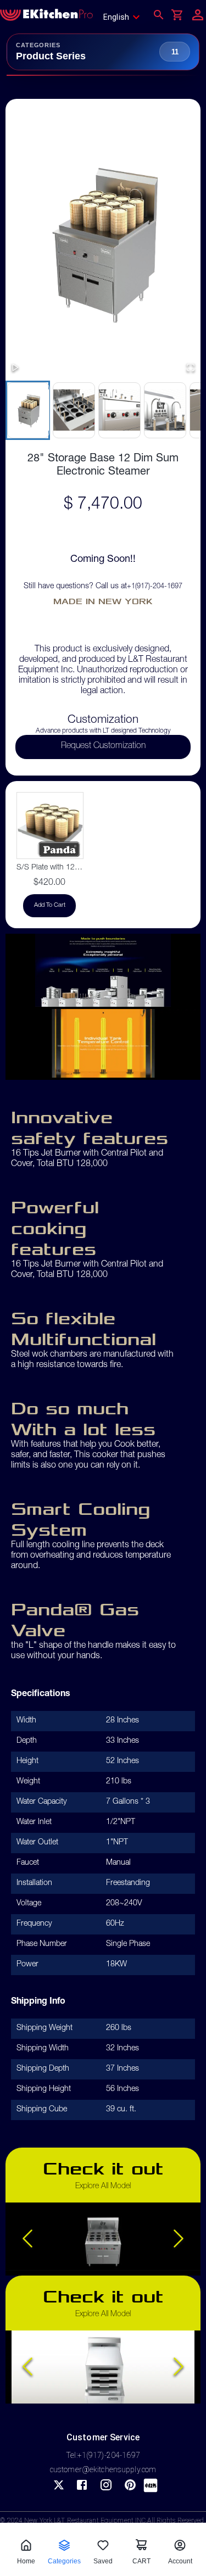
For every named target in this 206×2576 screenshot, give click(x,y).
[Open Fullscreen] (191, 368)
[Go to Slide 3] (119, 410)
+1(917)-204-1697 (155, 587)
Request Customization (103, 746)
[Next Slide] (179, 2239)
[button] (103, 242)
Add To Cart (50, 905)
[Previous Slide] (27, 2239)
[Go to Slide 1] (28, 410)
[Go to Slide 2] (73, 410)
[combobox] (125, 17)
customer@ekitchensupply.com (103, 2469)
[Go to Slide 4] (165, 410)
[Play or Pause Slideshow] (15, 368)
